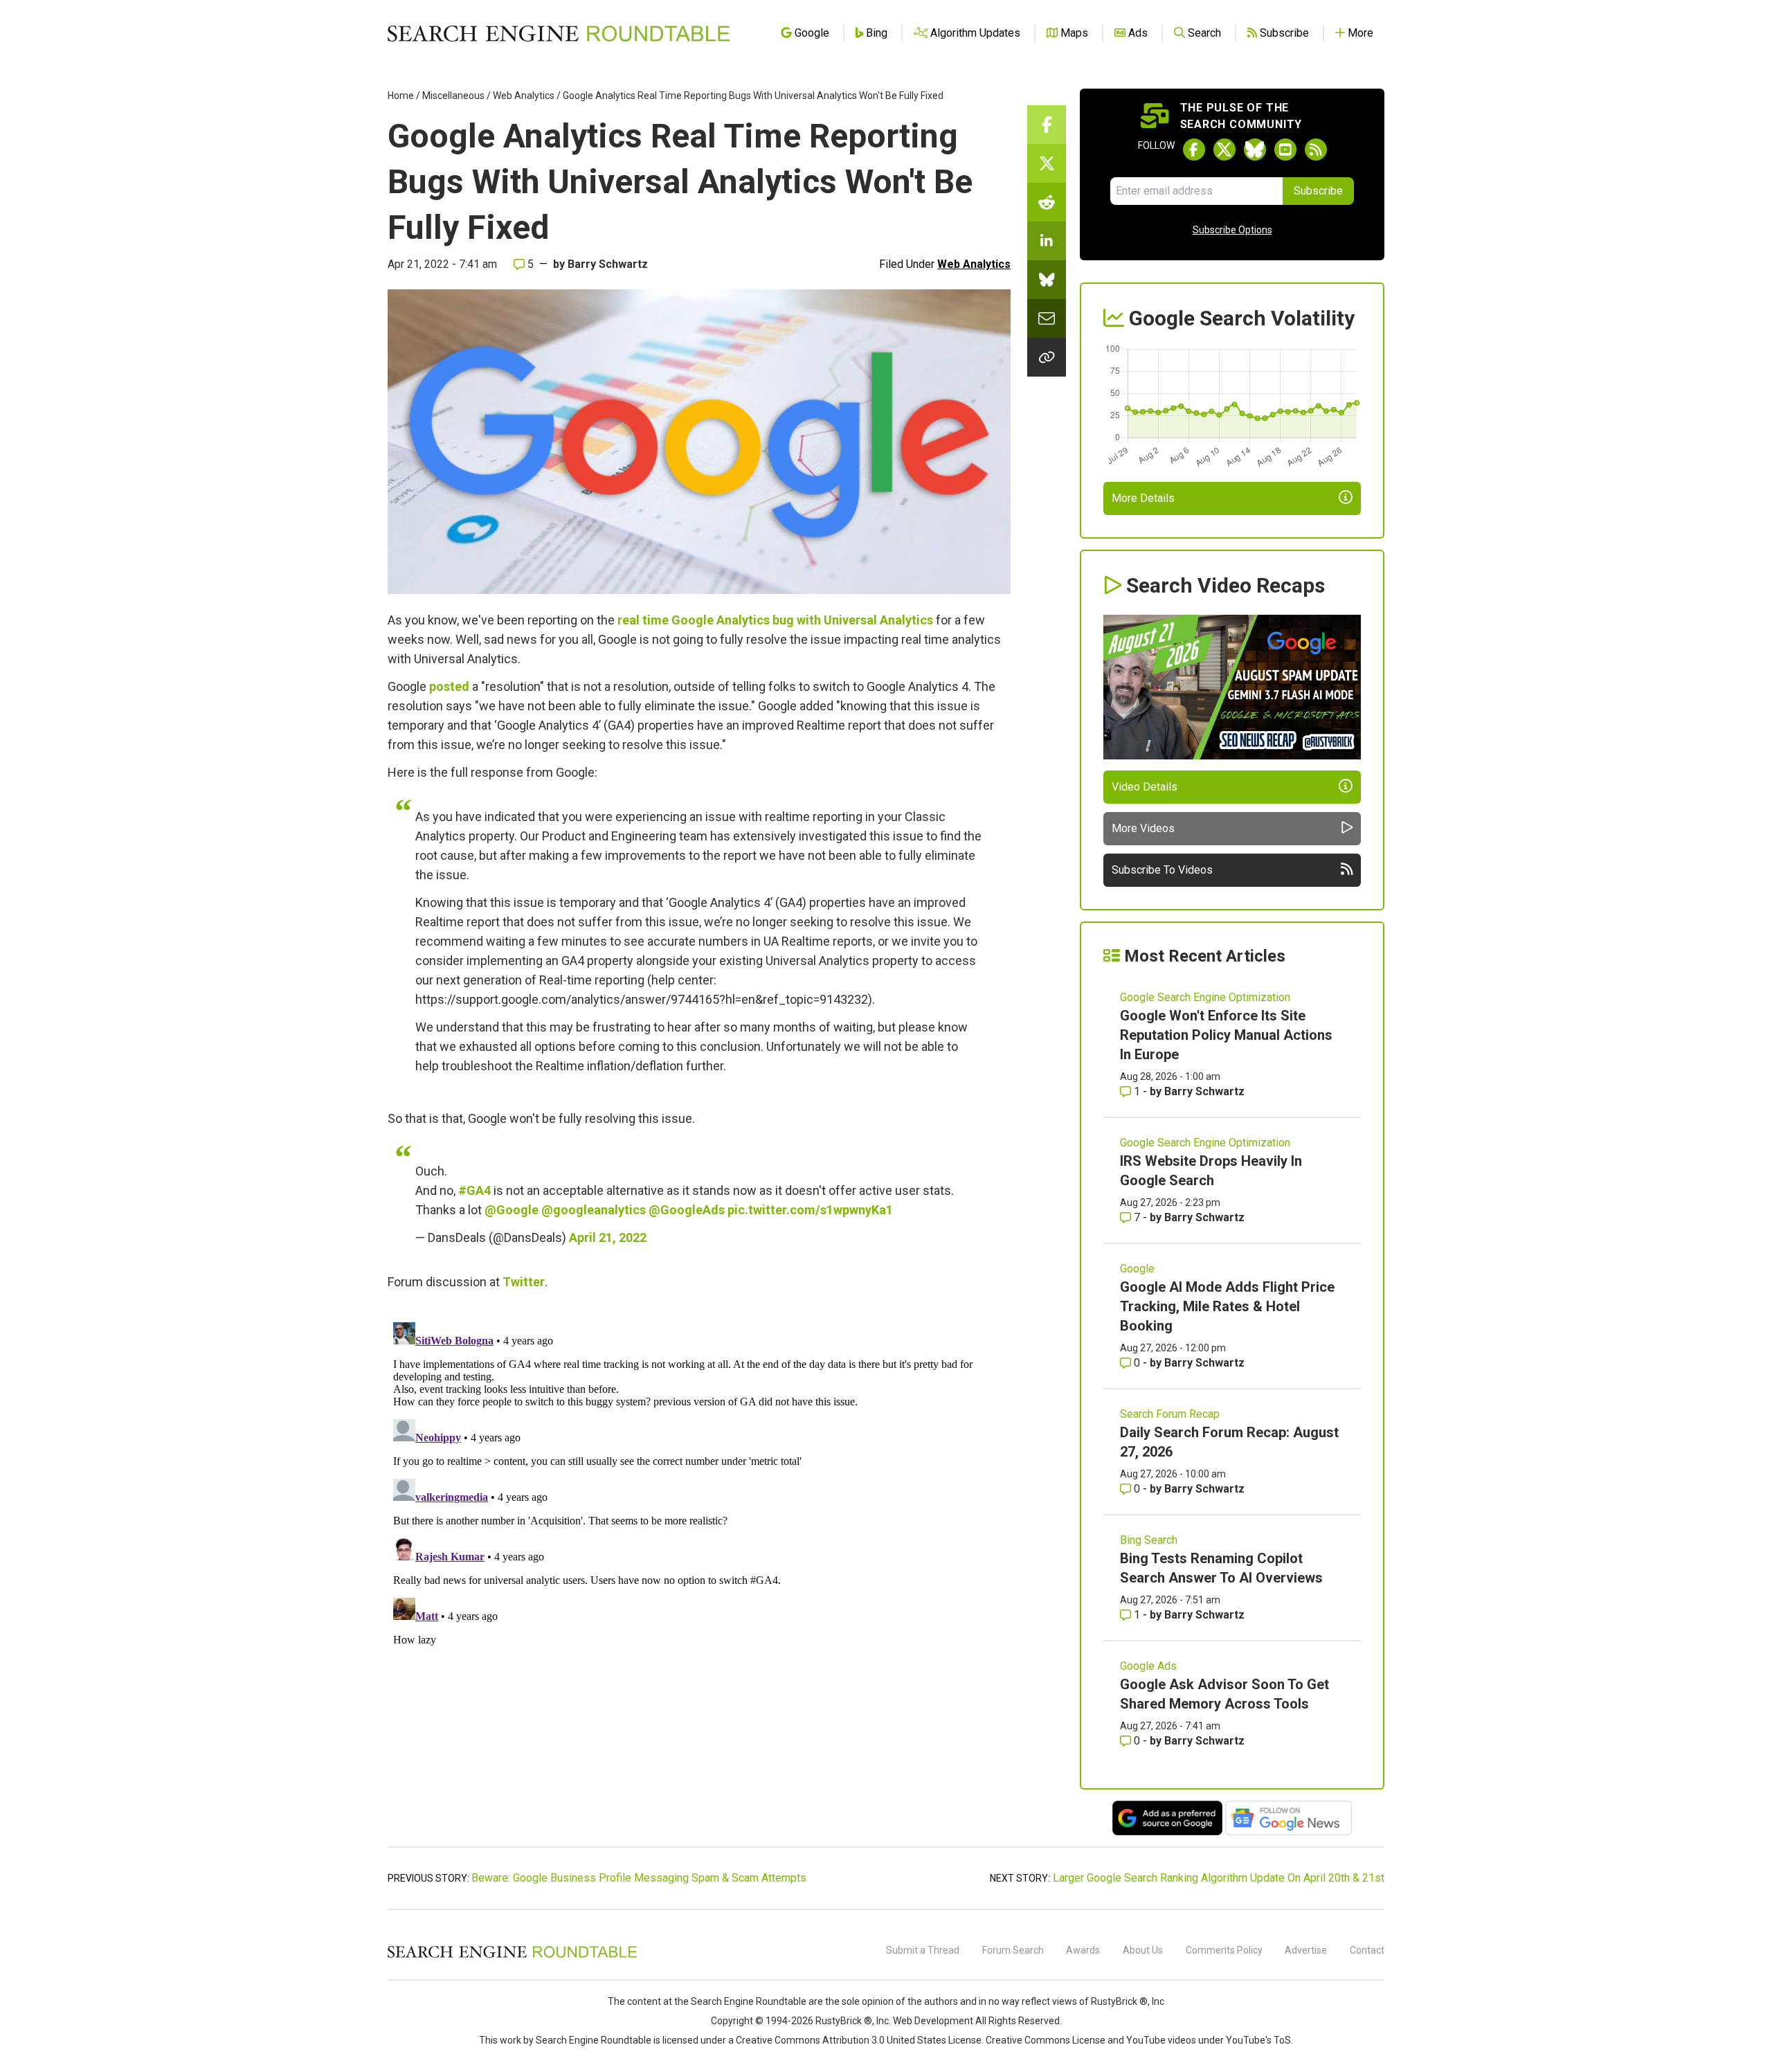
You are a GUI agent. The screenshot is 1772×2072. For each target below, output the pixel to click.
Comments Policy (1224, 1950)
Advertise (1306, 1950)
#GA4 (474, 1190)
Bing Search (1149, 1540)
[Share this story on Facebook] (1047, 125)
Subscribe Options (1232, 230)
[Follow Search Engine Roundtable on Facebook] (1194, 150)
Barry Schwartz (608, 264)
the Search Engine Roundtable (741, 2001)
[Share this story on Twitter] (1047, 163)
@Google (512, 1210)
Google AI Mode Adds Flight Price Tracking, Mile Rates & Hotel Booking (1227, 1306)
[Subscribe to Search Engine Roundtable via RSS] (1316, 150)
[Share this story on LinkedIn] (1047, 241)
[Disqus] (699, 1490)
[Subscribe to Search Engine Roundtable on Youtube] (1285, 150)
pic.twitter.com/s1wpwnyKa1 (810, 1210)
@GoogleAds (687, 1210)
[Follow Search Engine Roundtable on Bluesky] (1255, 150)
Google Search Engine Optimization (1205, 997)
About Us (1143, 1950)
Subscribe (1318, 191)
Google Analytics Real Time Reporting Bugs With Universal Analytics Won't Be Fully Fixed (753, 96)
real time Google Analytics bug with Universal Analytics (775, 620)
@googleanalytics (594, 1210)
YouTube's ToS (1258, 2040)
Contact (1367, 1950)
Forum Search (1013, 1950)
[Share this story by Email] (1047, 318)
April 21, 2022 (608, 1237)
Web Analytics (524, 96)
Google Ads (1148, 1666)
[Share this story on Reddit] (1047, 202)
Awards (1083, 1950)
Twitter (524, 1282)
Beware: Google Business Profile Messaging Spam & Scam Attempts (639, 1878)
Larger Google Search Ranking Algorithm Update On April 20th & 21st (1219, 1878)
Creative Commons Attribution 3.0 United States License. (860, 2040)
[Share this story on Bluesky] (1047, 280)
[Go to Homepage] (559, 33)
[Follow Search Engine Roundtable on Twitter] (1224, 150)
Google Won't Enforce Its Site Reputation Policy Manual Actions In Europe (1226, 1035)
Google (1137, 1269)
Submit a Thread (923, 1950)
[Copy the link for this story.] (1047, 357)
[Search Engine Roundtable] (512, 1956)
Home (401, 96)
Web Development (933, 2021)
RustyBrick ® (844, 2021)
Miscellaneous (453, 96)
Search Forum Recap (1170, 1414)
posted (449, 686)
